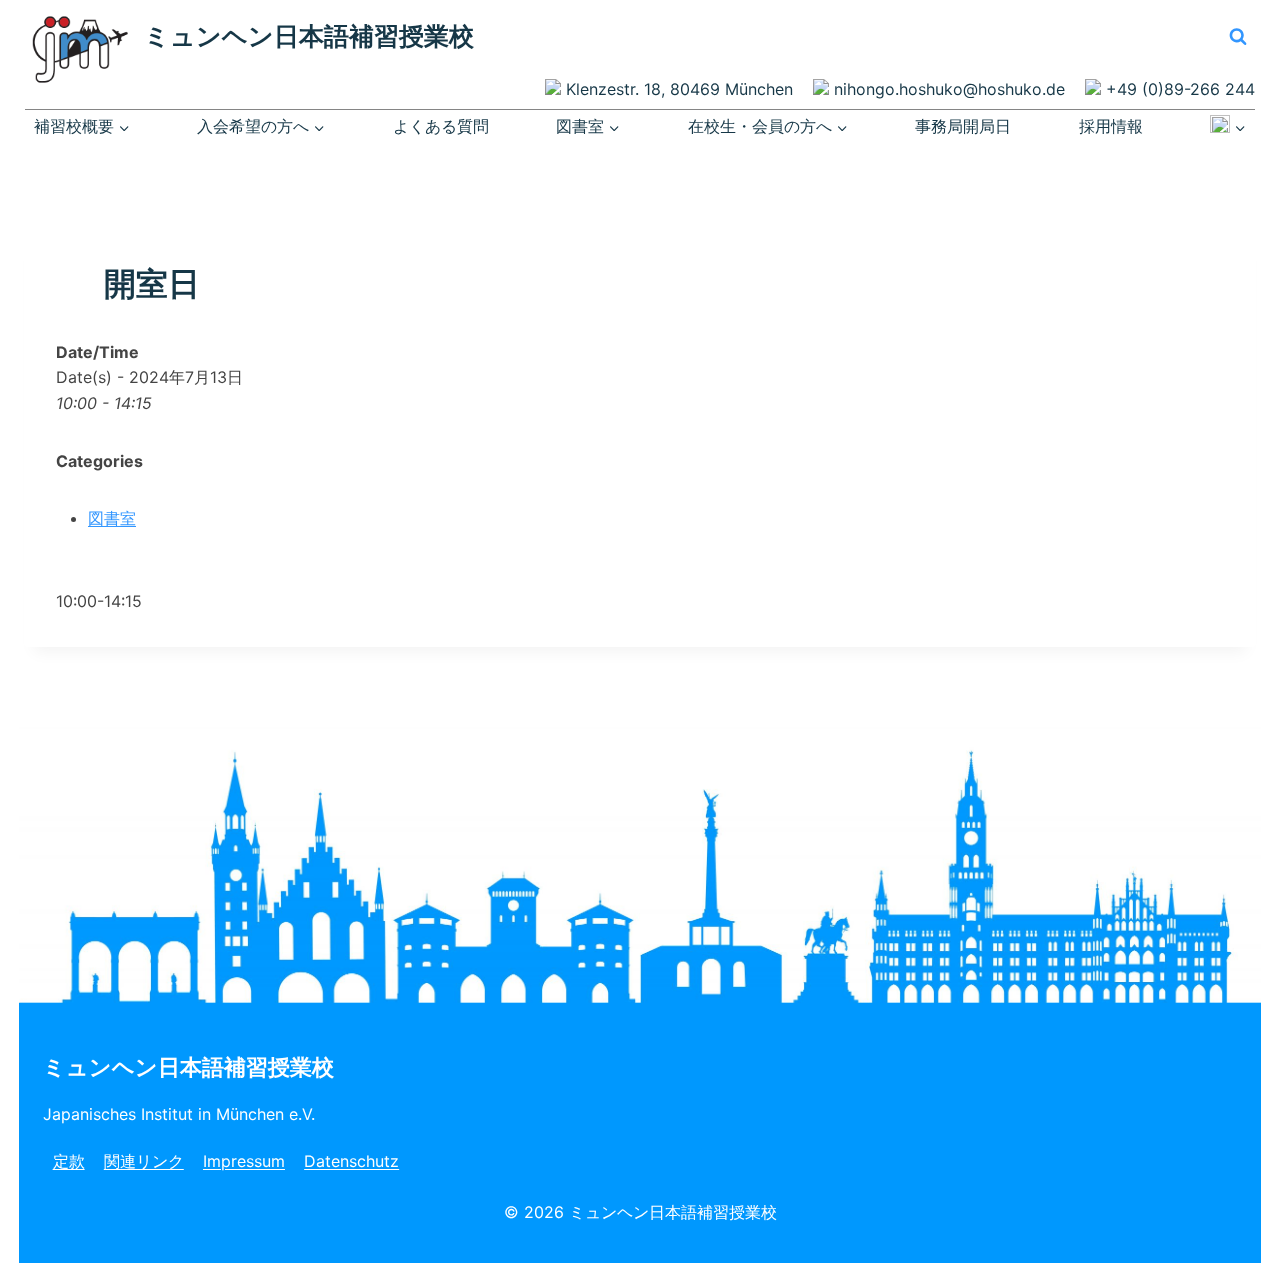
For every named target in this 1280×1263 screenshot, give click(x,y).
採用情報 (1111, 126)
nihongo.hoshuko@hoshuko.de (949, 89)
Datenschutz (351, 1161)
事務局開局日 (963, 126)
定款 (69, 1161)
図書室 (112, 518)
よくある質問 (441, 126)
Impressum (244, 1161)
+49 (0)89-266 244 (1180, 89)
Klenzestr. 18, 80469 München (679, 89)
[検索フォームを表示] (1238, 37)
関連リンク (144, 1161)
